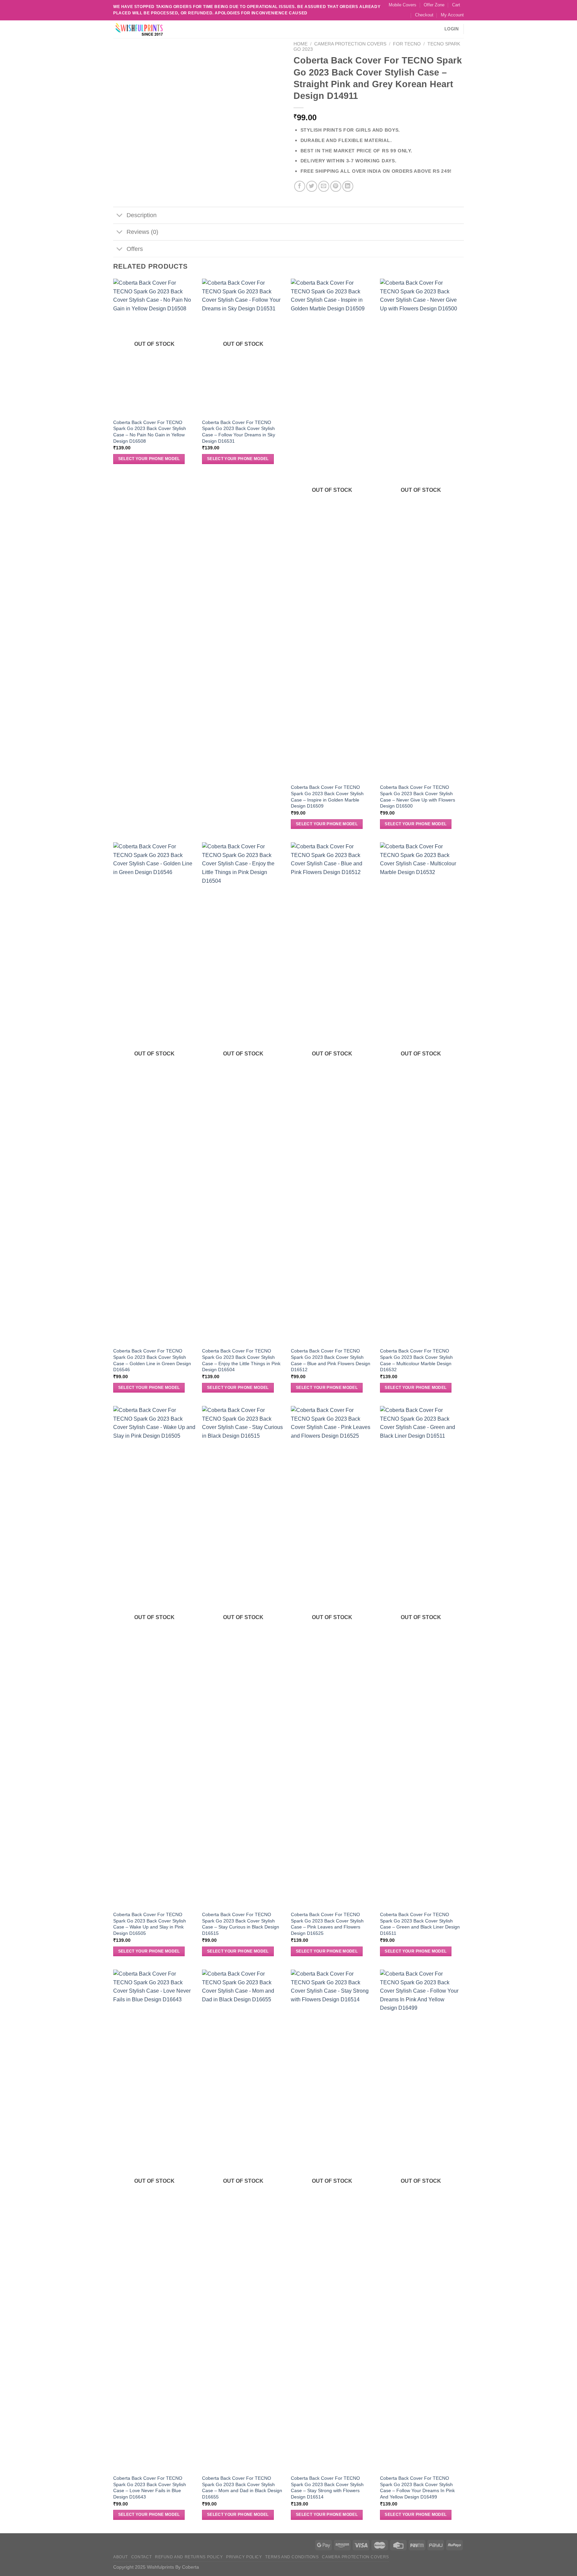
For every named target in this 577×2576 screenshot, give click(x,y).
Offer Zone (434, 5)
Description (142, 215)
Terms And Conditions (292, 2557)
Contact (141, 2557)
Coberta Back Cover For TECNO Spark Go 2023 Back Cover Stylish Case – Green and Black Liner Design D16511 (420, 1924)
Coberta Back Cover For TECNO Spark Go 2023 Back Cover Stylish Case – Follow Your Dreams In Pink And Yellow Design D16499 (417, 2487)
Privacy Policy (244, 2557)
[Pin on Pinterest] (336, 186)
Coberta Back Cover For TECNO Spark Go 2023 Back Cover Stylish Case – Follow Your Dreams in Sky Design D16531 (239, 432)
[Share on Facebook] (300, 186)
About (121, 2557)
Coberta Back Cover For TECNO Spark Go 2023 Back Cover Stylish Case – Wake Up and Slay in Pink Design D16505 (150, 1924)
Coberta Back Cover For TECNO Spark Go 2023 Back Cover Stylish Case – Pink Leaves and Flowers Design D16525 (327, 1924)
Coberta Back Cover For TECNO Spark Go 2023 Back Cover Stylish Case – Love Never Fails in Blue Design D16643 (150, 2487)
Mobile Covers (403, 5)
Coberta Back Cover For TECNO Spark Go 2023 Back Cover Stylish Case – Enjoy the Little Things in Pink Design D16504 (241, 1360)
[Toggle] (120, 216)
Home (301, 44)
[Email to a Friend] (324, 186)
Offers (135, 249)
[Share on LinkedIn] (348, 186)
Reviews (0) (142, 232)
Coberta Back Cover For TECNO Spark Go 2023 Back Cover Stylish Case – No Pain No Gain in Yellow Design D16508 (150, 432)
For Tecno (407, 44)
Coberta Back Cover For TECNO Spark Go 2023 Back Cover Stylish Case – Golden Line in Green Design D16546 (152, 1360)
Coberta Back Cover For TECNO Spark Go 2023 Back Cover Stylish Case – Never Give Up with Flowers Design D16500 (418, 797)
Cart (456, 5)
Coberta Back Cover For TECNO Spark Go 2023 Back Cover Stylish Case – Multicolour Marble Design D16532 (416, 1360)
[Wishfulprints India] (147, 29)
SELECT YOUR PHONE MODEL (149, 459)
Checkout (424, 15)
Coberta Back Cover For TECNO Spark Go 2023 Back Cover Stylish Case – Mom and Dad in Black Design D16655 (242, 2487)
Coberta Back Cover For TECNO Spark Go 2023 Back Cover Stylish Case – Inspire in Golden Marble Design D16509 (327, 797)
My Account (452, 15)
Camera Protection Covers (350, 44)
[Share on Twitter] (312, 186)
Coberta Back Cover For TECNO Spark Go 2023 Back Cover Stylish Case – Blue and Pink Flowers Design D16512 (331, 1360)
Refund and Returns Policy (189, 2557)
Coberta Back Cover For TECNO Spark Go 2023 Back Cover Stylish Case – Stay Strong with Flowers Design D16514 (327, 2487)
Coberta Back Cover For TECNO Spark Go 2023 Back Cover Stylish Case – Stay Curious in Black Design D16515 (241, 1924)
